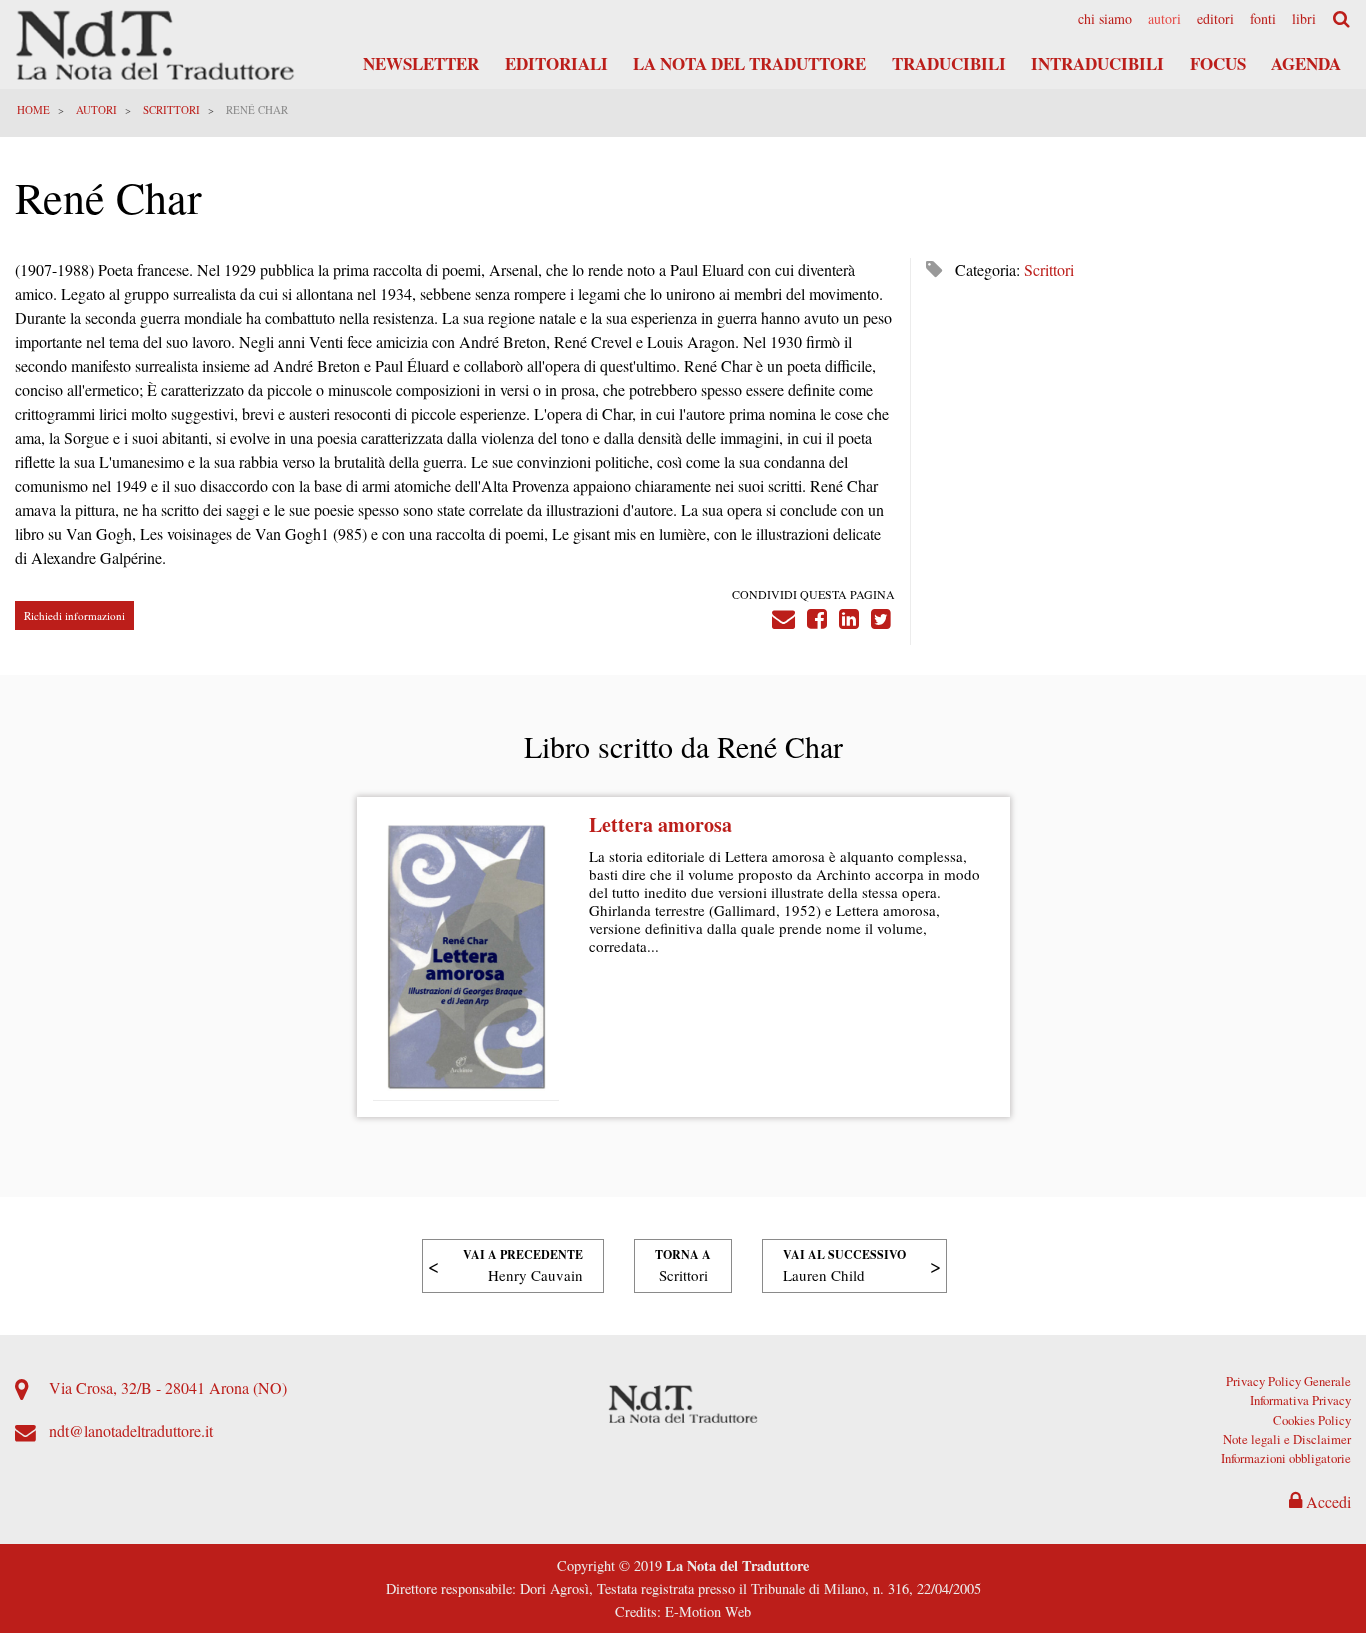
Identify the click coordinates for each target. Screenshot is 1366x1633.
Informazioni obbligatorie (1286, 1458)
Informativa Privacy (1300, 1400)
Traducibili (949, 63)
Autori (1164, 19)
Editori (1215, 19)
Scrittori (171, 109)
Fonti (1263, 19)
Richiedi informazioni (74, 615)
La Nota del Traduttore (749, 63)
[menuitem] (1105, 19)
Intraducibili (1097, 63)
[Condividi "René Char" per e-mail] (783, 615)
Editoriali (556, 63)
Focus (1218, 63)
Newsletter (421, 63)
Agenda (1306, 63)
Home (33, 109)
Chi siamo (1105, 19)
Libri (1304, 19)
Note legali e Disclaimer (1287, 1439)
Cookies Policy (1312, 1420)
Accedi (1326, 1501)
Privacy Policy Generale (1288, 1381)
